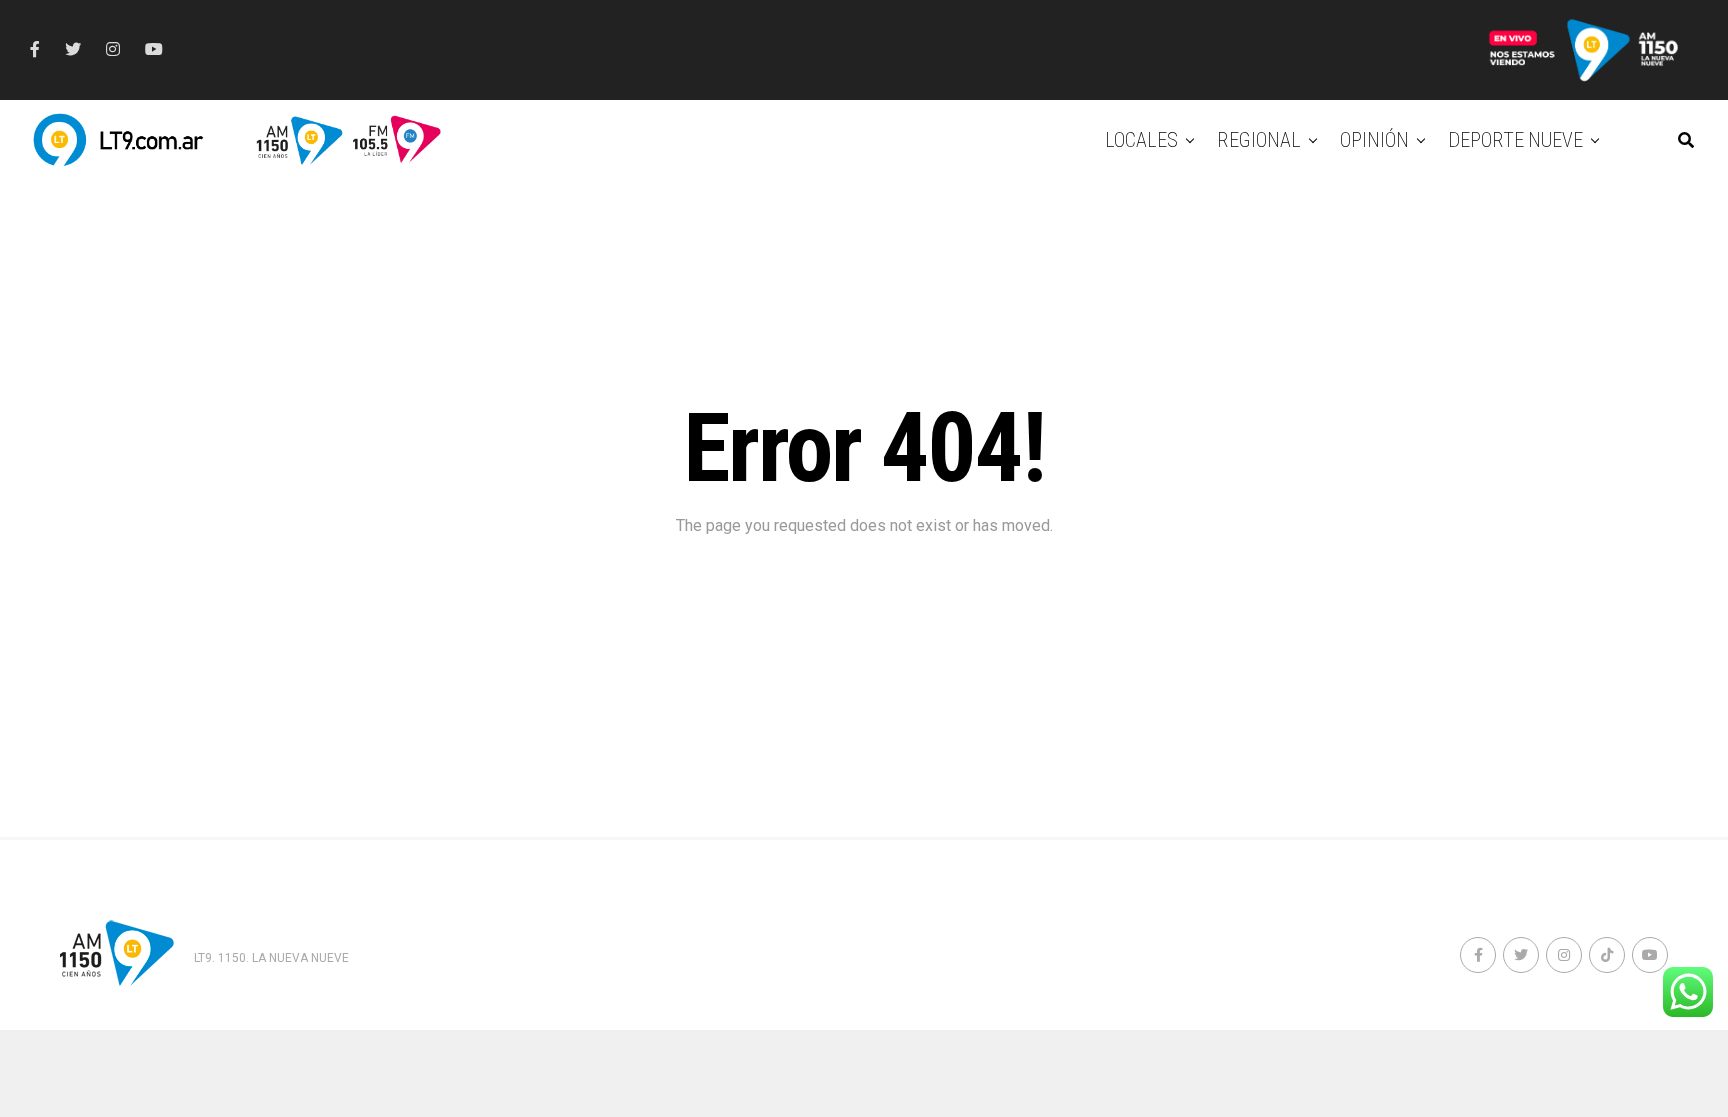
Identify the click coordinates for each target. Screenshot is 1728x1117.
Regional (1259, 140)
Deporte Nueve (1515, 140)
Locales (1141, 140)
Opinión (1374, 140)
